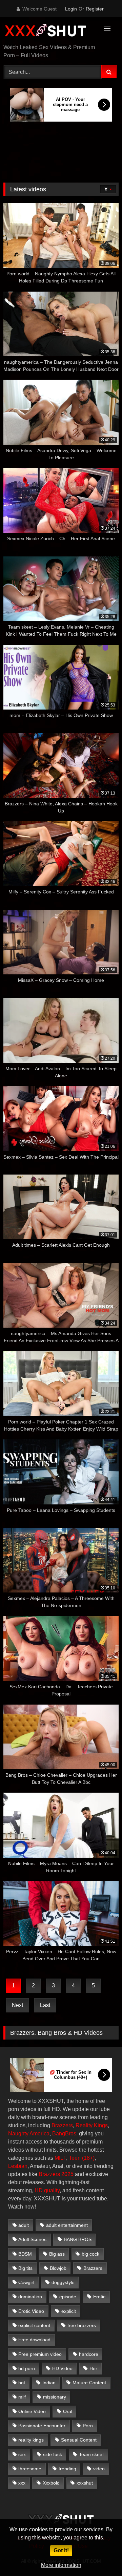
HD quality (47, 2190)
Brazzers (62, 2125)
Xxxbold (51, 2483)
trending (67, 2469)
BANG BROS (78, 2239)
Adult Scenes (32, 2239)
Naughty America (29, 2134)
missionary (55, 2397)
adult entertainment (67, 2225)
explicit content (34, 2325)
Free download (34, 2340)
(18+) (88, 2158)
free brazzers (82, 2325)
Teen (75, 2158)
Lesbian (18, 2166)
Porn (88, 2426)
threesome (30, 2469)
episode (68, 2297)
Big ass (57, 2254)
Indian (49, 2383)
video (99, 2469)
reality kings (31, 2440)
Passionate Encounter (42, 2426)
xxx (22, 2483)
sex (22, 2454)
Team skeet (91, 2454)
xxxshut (85, 2483)
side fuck (53, 2454)
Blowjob (58, 2268)
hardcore (89, 2354)
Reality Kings (92, 2125)
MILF (60, 2158)
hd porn (27, 2368)
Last (45, 2005)
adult (24, 2225)
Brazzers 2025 (56, 2174)
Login (71, 9)
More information (61, 2565)
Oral (68, 2411)
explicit (69, 2311)
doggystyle (63, 2282)
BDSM (25, 2254)
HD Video (62, 2368)
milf (22, 2397)
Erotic (99, 2297)
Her (93, 2368)
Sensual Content (79, 2440)
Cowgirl (26, 2282)
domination (30, 2297)
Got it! (61, 2550)
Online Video (32, 2411)
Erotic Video (31, 2311)
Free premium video (40, 2354)
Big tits (25, 2268)
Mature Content (89, 2383)
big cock (90, 2254)
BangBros (64, 2134)
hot (22, 2383)
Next (17, 2005)
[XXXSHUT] (50, 31)
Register (95, 9)
